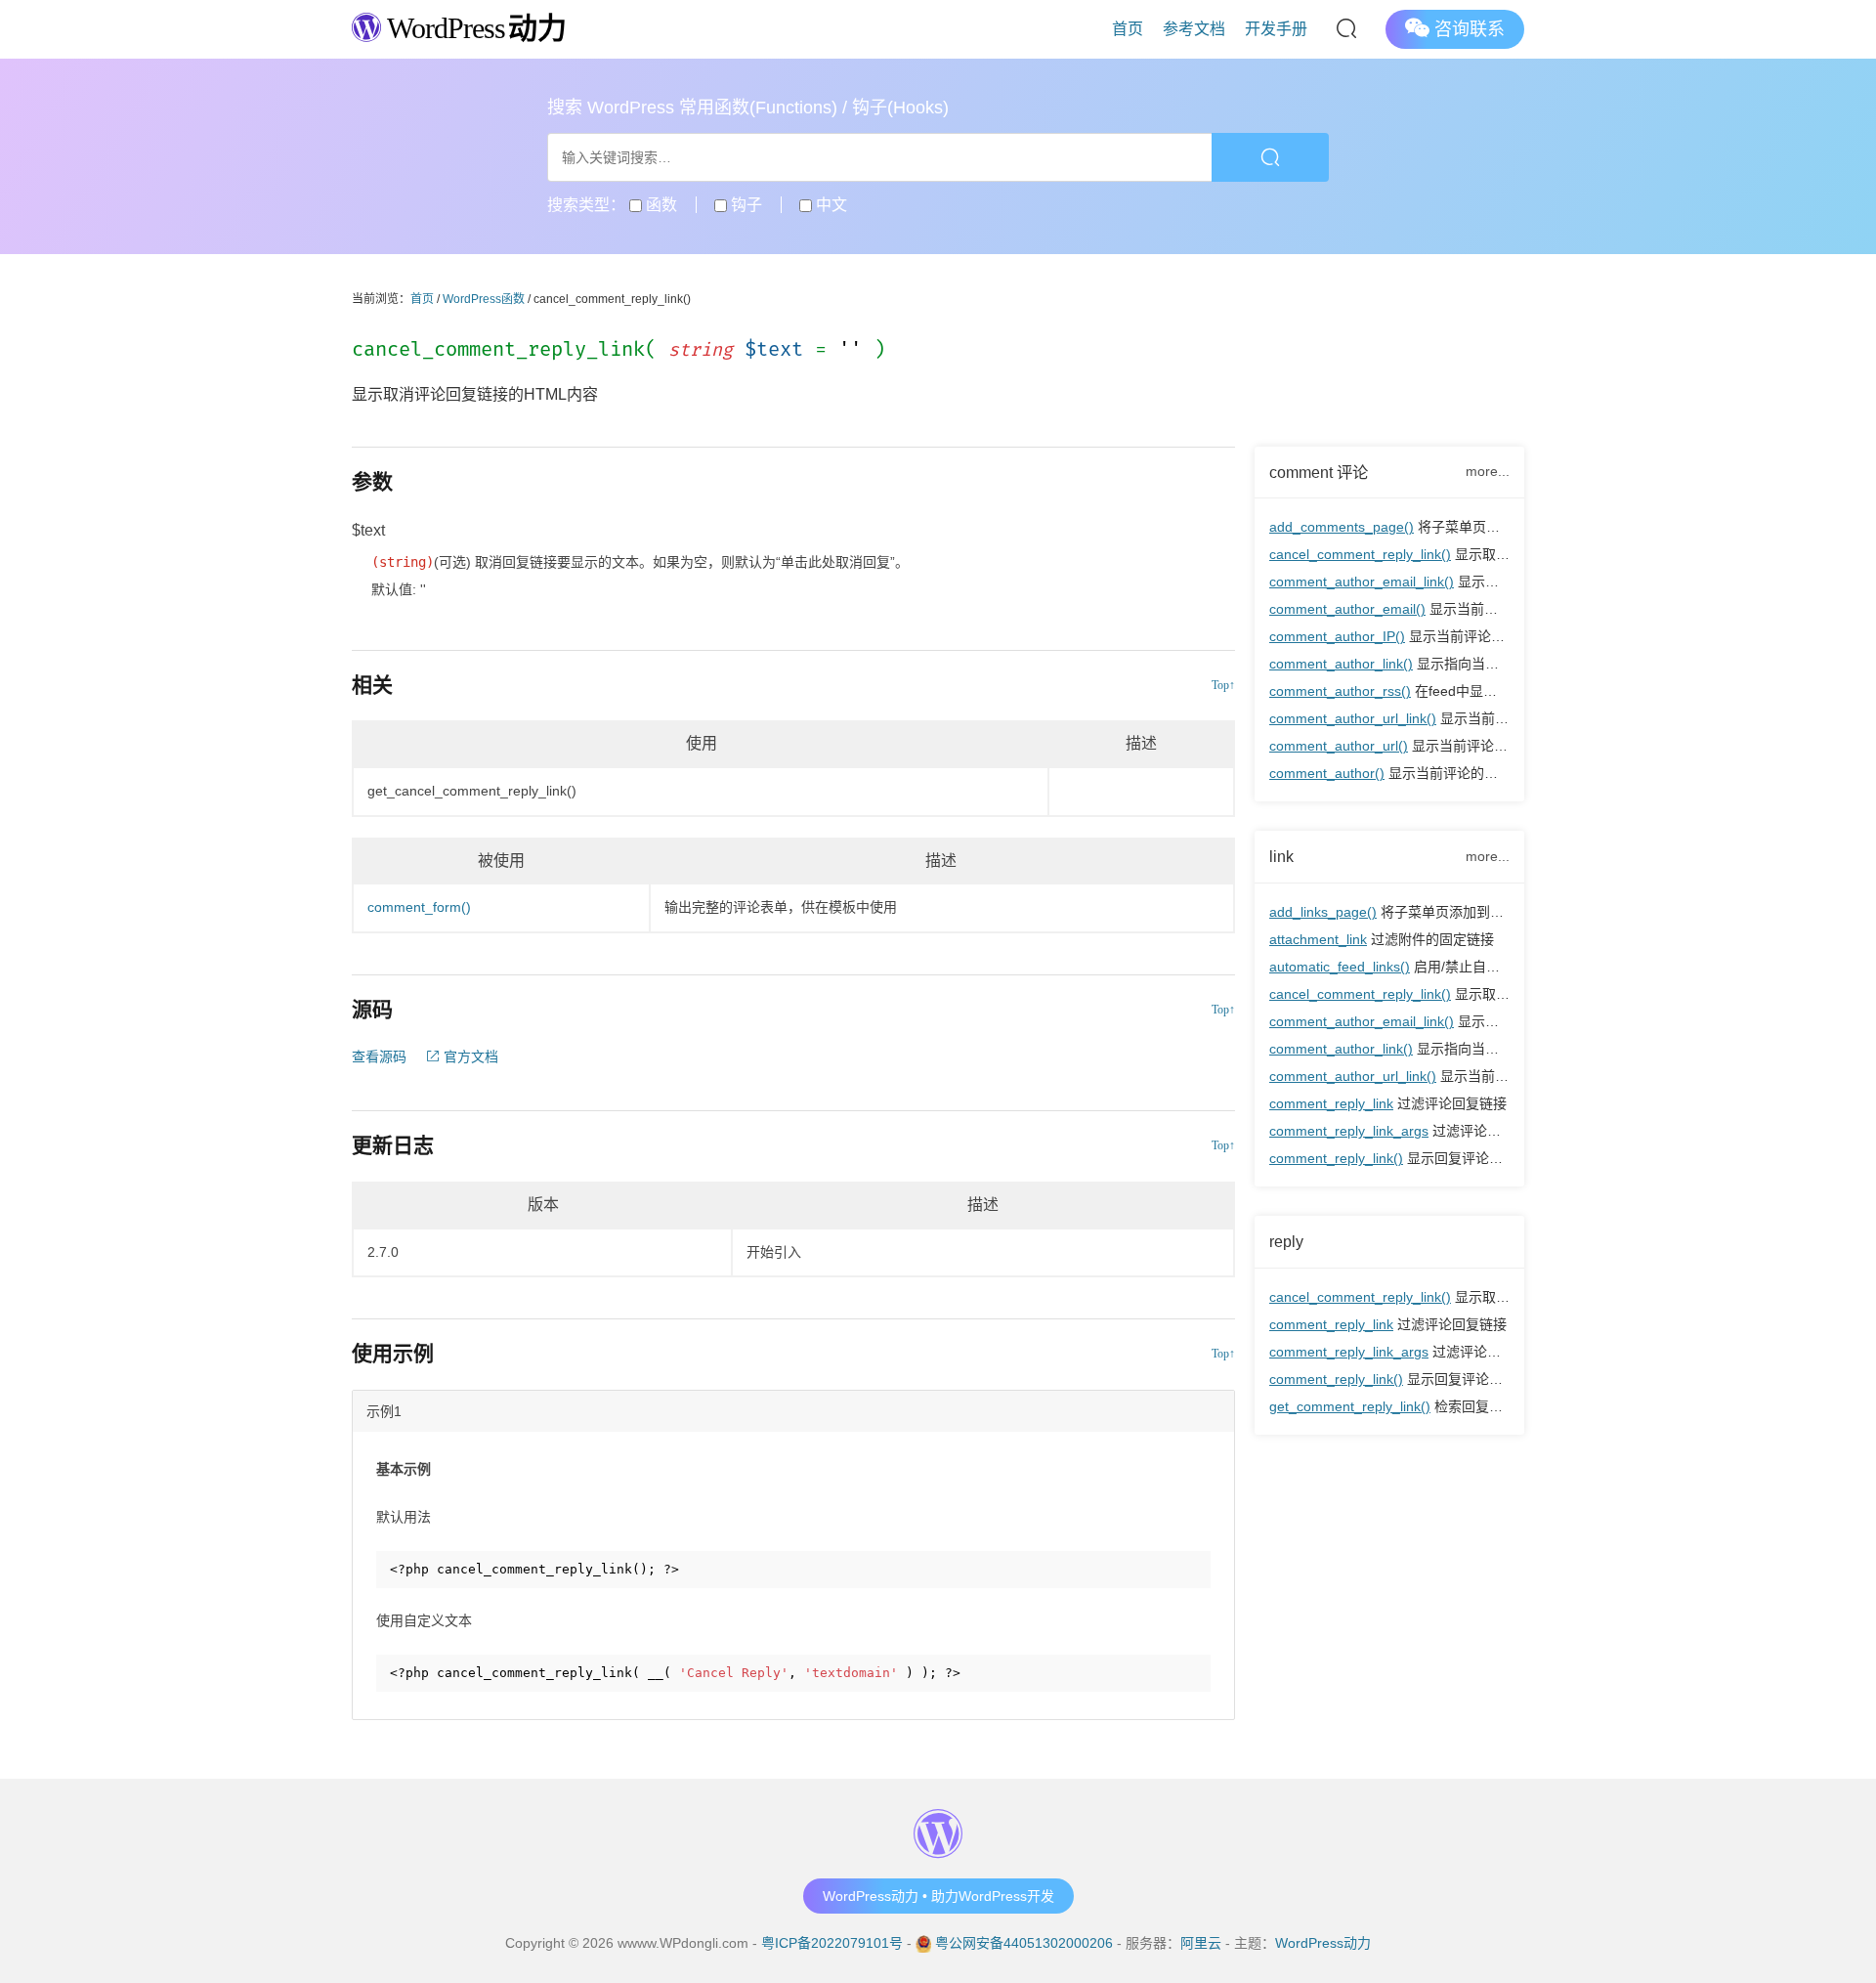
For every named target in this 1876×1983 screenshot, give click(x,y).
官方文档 (469, 1056)
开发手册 (1276, 29)
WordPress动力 (1323, 1943)
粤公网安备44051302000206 (1024, 1943)
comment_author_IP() (1337, 636)
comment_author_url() (1339, 746)
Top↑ (1223, 685)
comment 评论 (1319, 472)
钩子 (745, 205)
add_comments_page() (1342, 527)
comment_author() (1327, 773)
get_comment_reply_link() (1350, 1406)
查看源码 (379, 1056)
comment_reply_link (1331, 1103)
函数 (660, 205)
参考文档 (1194, 29)
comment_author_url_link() (1353, 718)
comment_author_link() (1341, 664)
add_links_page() (1323, 912)
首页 (1128, 29)
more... (1488, 471)
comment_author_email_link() (1362, 582)
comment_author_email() (1347, 609)
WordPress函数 (484, 299)
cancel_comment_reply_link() (1360, 554)
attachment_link (1318, 939)
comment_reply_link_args (1349, 1131)
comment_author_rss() (1340, 691)
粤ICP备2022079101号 (832, 1943)
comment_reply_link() (1336, 1158)
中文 (830, 205)
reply (1286, 1241)
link (1281, 856)
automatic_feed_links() (1340, 967)
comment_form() (419, 907)
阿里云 (1201, 1943)
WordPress (473, 28)
